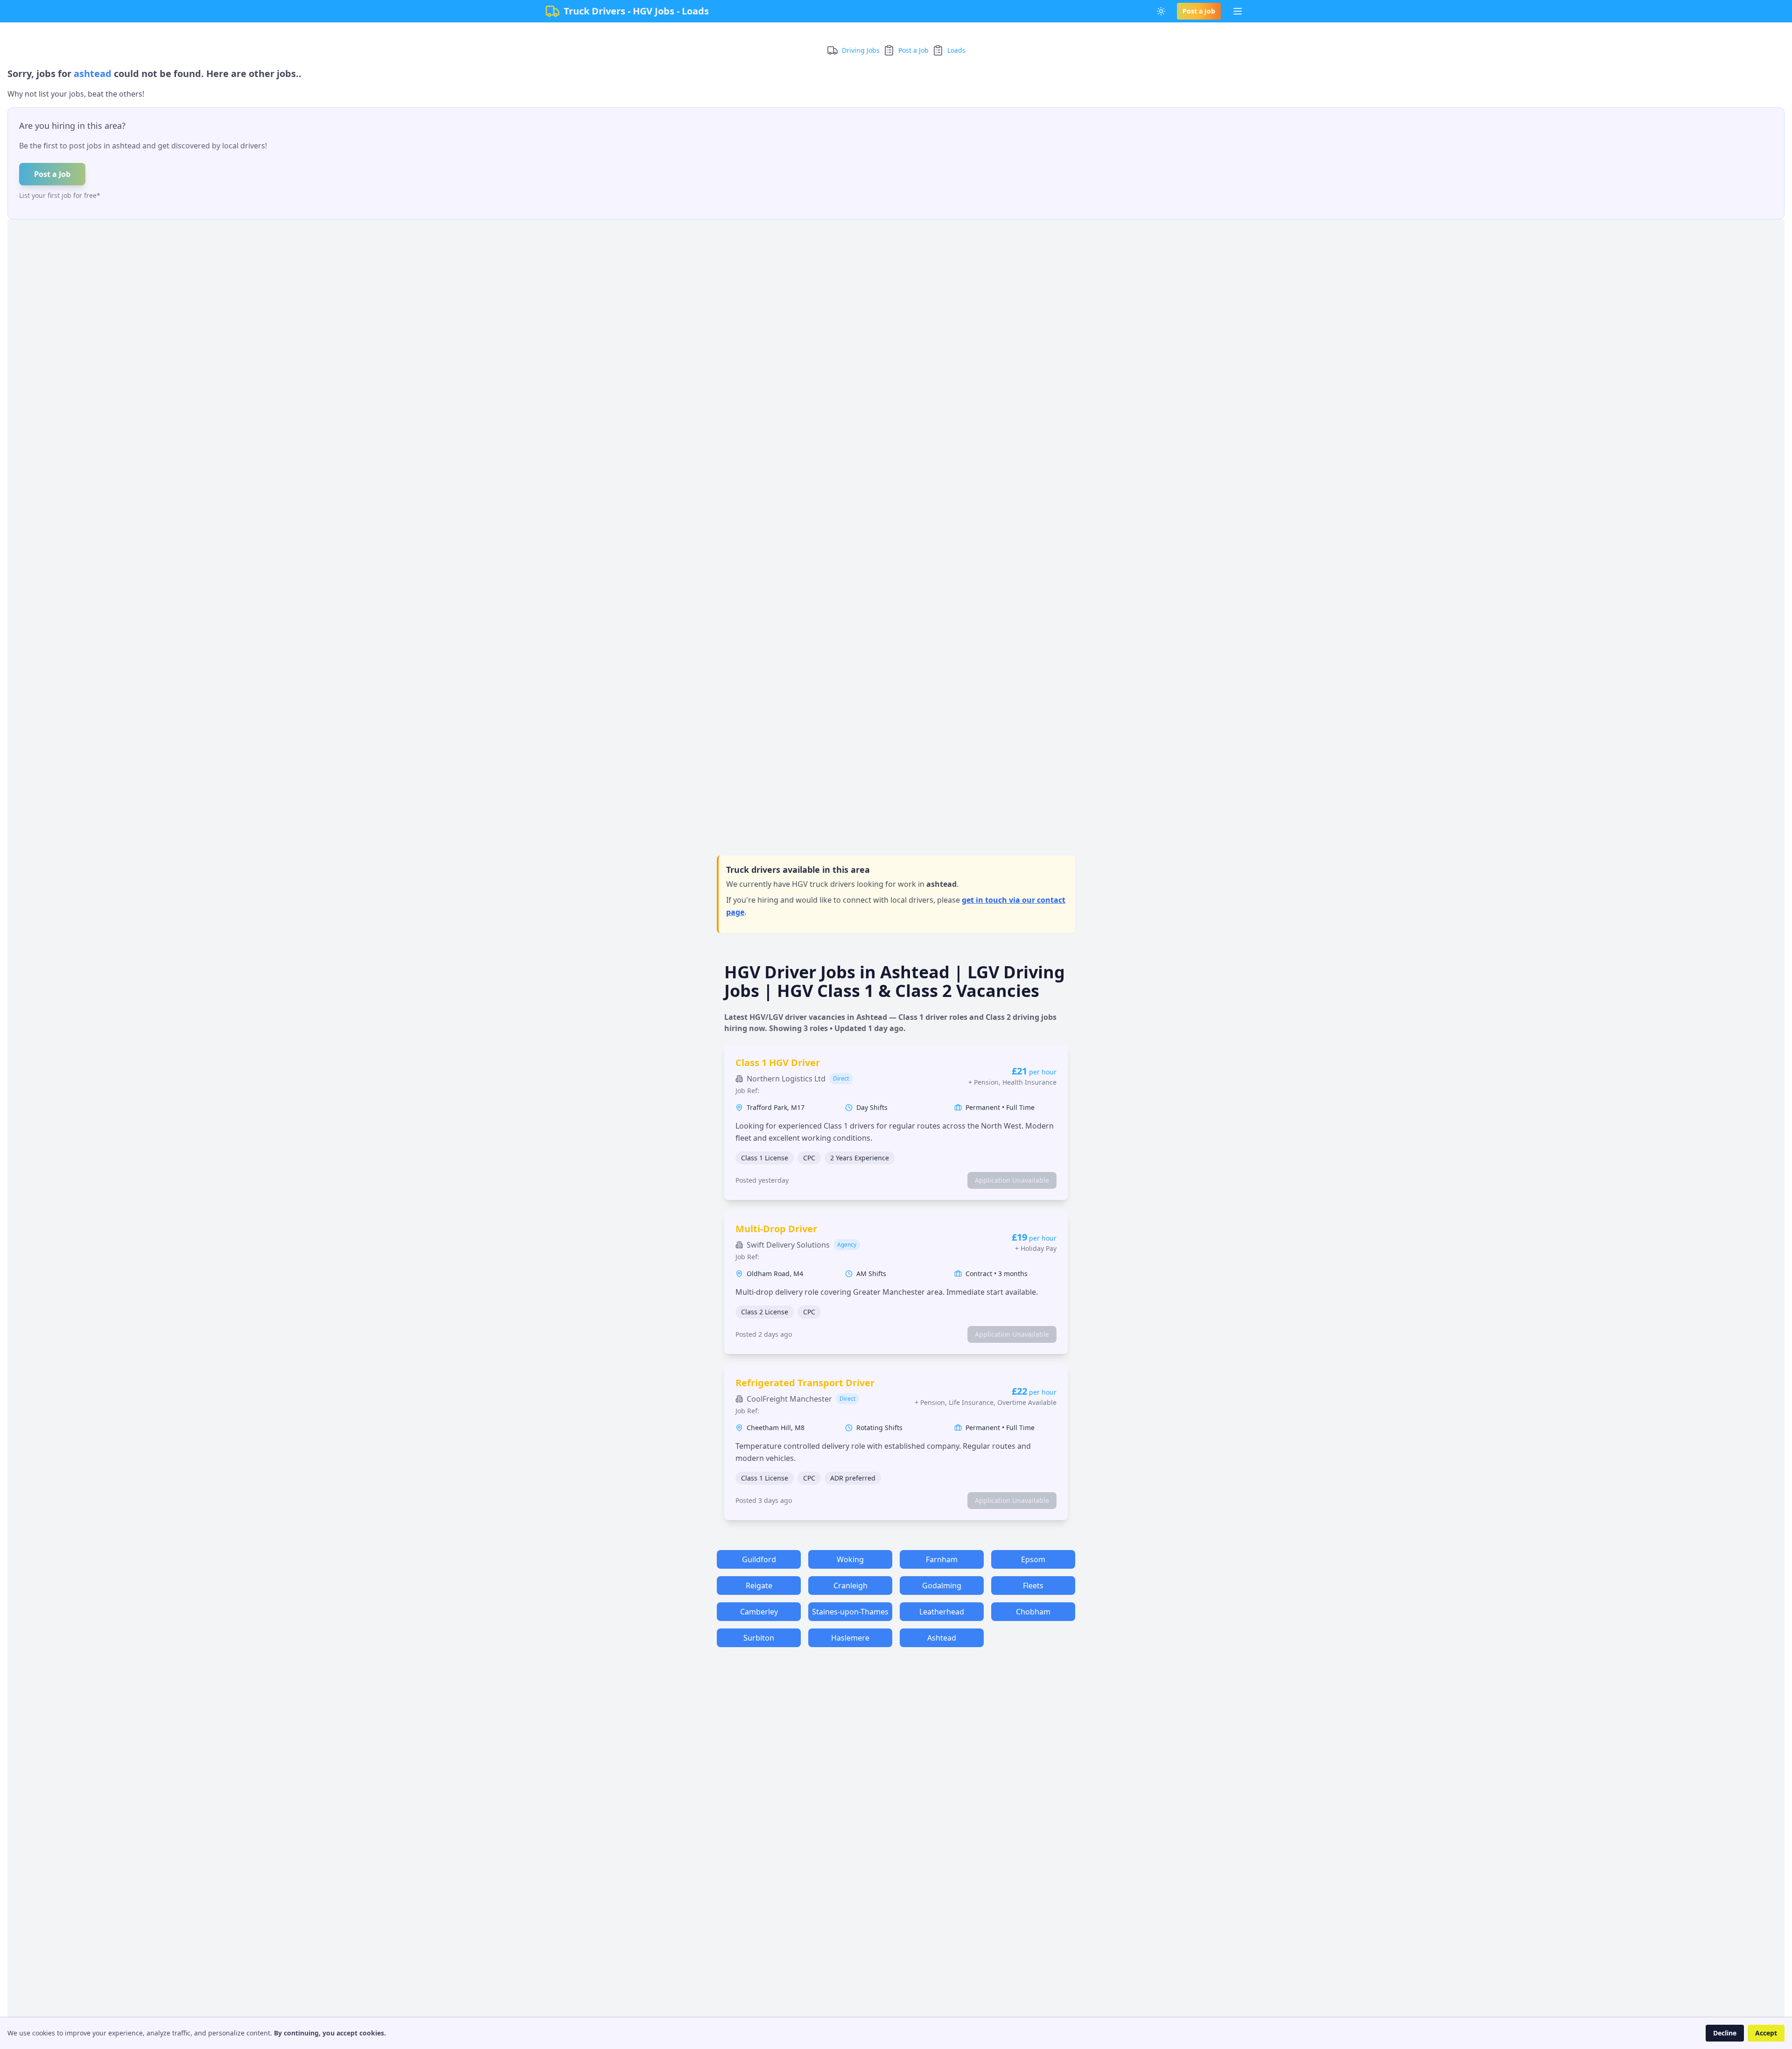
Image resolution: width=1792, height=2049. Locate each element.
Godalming (942, 1586)
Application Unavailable (1012, 1180)
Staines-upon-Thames (850, 1612)
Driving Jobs (861, 50)
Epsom (1033, 1559)
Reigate (759, 1586)
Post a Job (1199, 11)
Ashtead (942, 1638)
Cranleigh (850, 1586)
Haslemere (850, 1638)
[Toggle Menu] (1238, 11)
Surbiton (759, 1638)
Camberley (759, 1612)
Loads (956, 50)
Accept (1766, 2033)
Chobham (1033, 1612)
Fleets (1033, 1586)
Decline (1725, 2033)
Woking (850, 1559)
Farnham (942, 1559)
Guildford (759, 1559)
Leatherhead (942, 1612)
